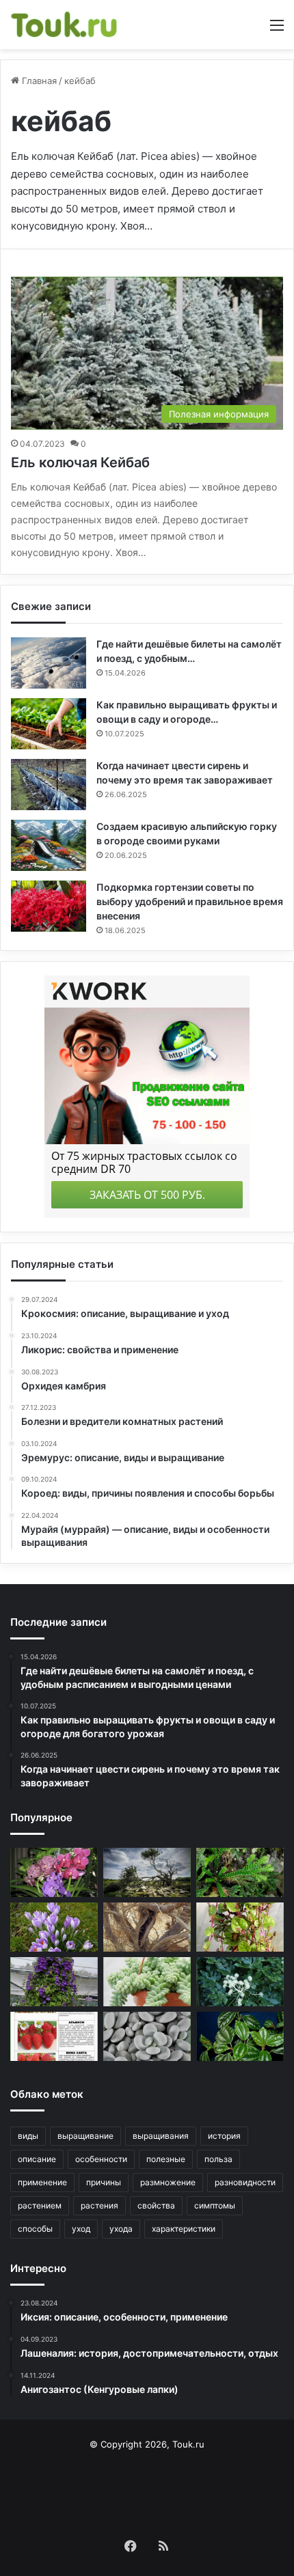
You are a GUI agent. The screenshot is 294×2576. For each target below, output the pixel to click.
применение (42, 2182)
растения (99, 2205)
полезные (166, 2159)
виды (28, 2136)
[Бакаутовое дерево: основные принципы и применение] (147, 1872)
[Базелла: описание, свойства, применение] (240, 1927)
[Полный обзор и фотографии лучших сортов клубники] (54, 2036)
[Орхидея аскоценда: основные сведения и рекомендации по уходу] (54, 1872)
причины (104, 2182)
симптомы (215, 2205)
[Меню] (277, 30)
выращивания (161, 2136)
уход (81, 2229)
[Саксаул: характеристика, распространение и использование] (147, 1927)
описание (37, 2159)
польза (218, 2159)
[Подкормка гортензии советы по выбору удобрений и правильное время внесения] (49, 906)
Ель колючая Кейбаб (80, 462)
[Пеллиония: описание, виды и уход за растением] (240, 2036)
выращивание (85, 2136)
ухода (121, 2229)
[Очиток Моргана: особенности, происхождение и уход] (147, 1982)
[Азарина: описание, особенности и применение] (54, 1982)
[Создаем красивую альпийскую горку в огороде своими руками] (49, 845)
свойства (156, 2205)
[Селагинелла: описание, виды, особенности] (240, 1872)
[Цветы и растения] (65, 25)
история (224, 2136)
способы (35, 2229)
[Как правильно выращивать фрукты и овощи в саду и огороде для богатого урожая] (49, 724)
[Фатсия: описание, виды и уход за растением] (240, 1982)
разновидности (245, 2182)
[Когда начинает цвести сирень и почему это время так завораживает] (49, 785)
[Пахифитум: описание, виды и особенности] (147, 2036)
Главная (38, 81)
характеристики (184, 2229)
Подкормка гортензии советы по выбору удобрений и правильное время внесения (190, 901)
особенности (101, 2159)
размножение (168, 2182)
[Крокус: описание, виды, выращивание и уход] (54, 1927)
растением (40, 2205)
